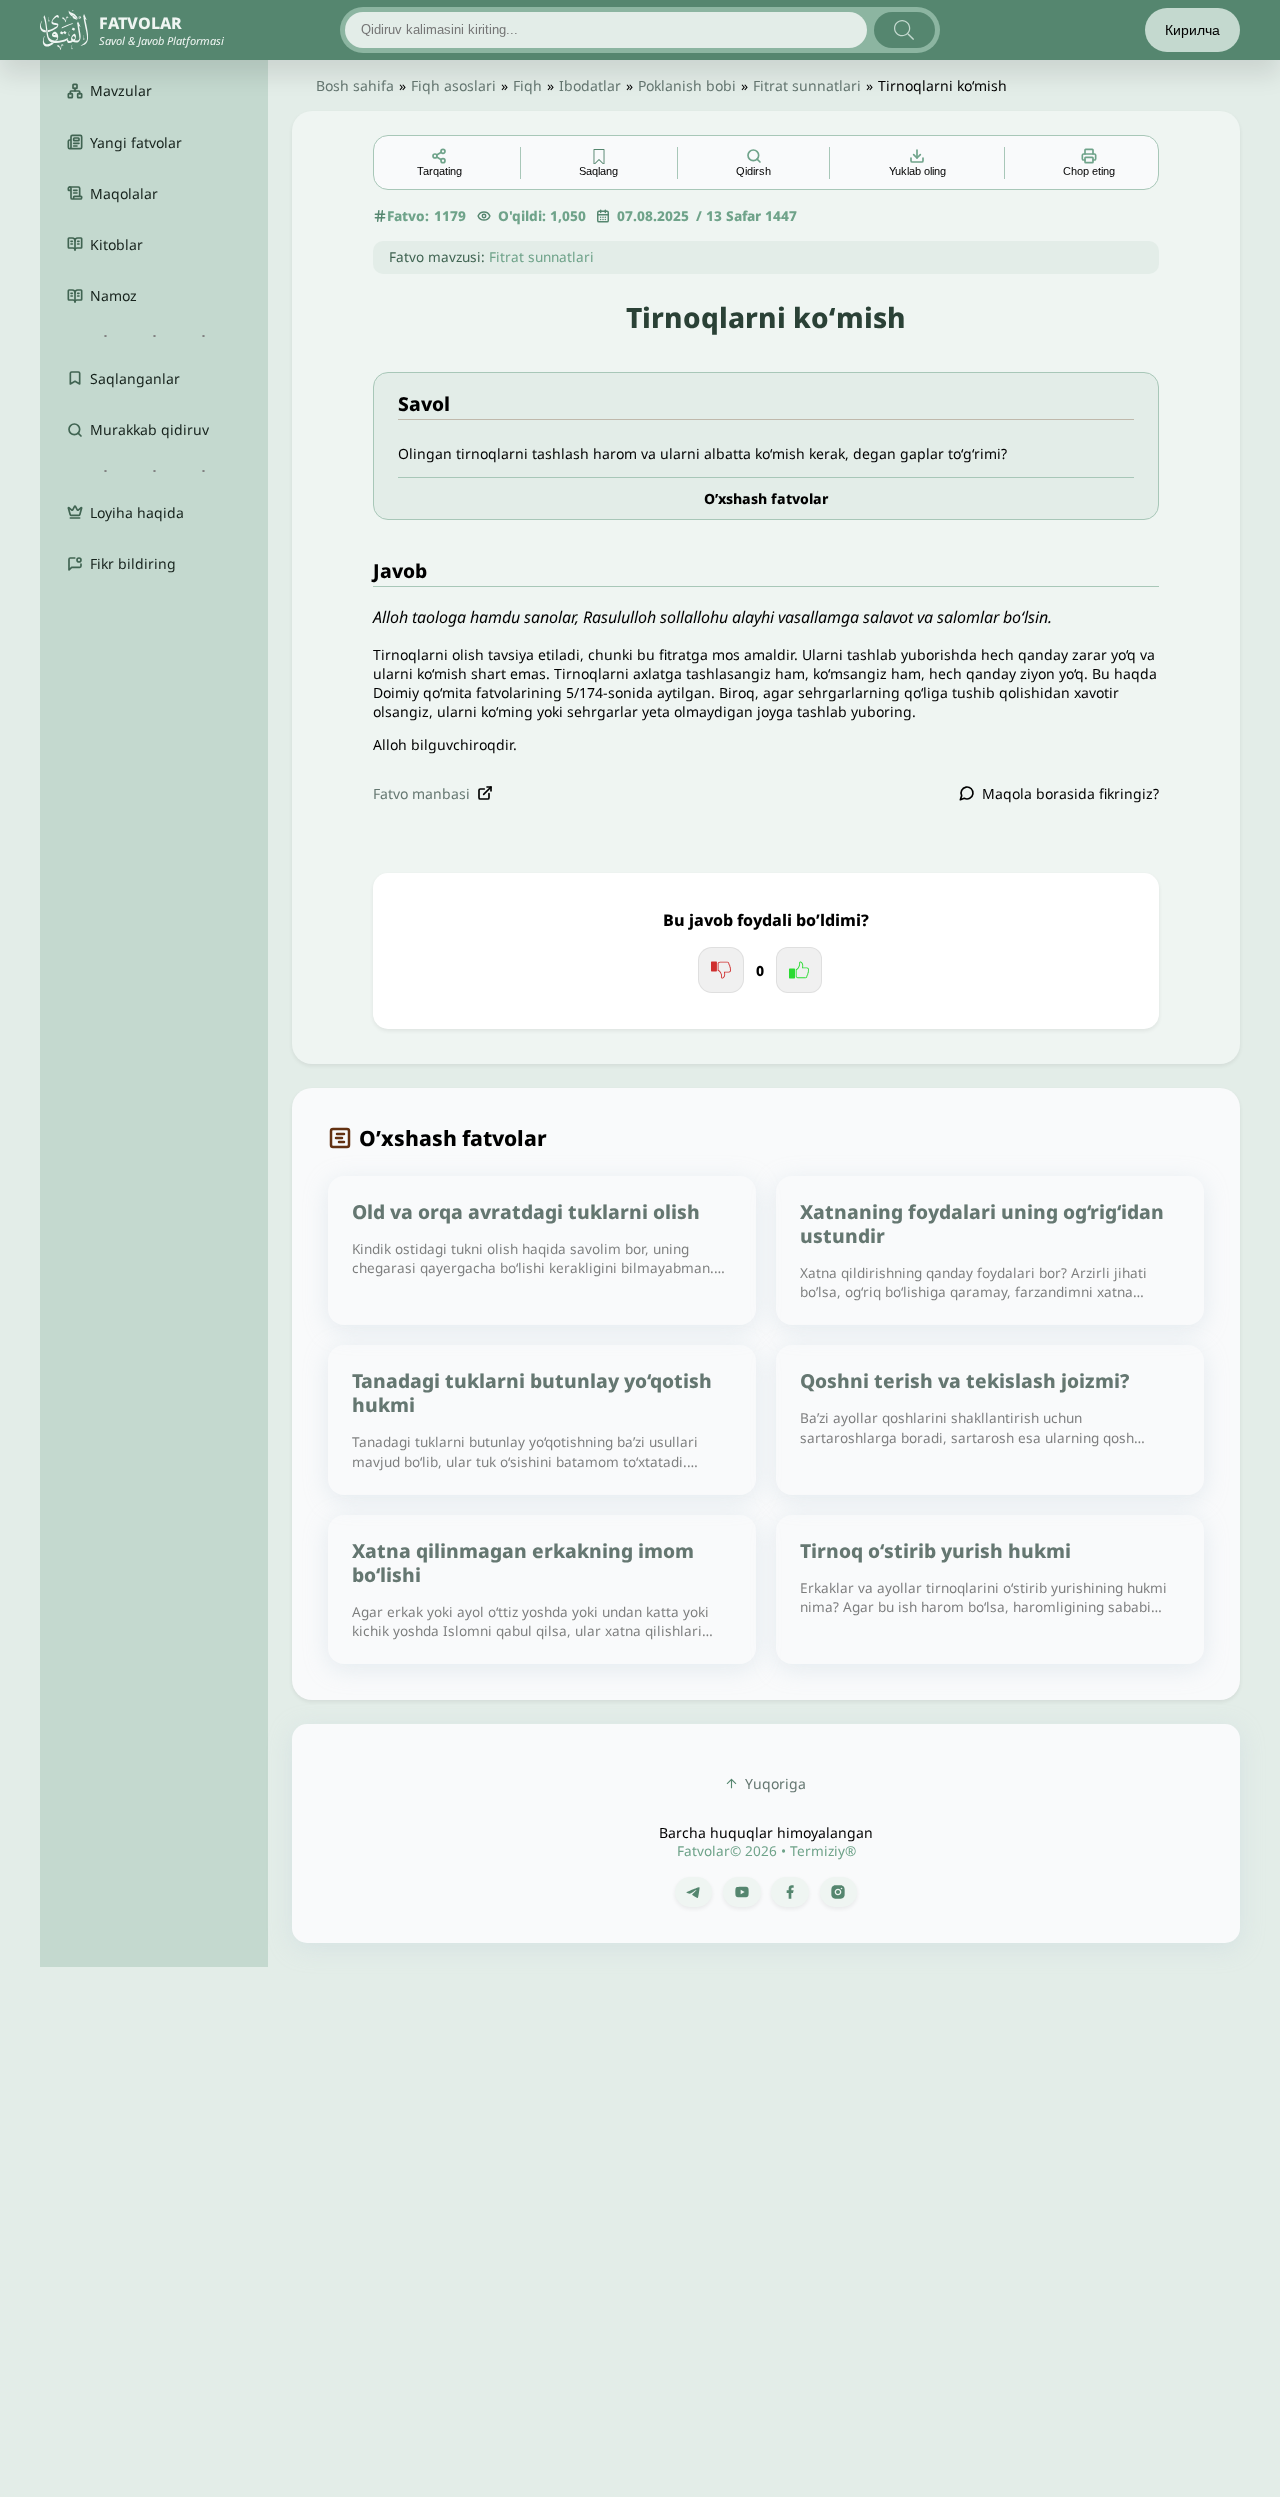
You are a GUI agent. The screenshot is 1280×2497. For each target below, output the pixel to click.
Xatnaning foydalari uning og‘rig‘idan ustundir (982, 1223)
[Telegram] (693, 1892)
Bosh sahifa (355, 85)
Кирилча (1192, 30)
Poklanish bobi (687, 85)
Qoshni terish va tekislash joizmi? (964, 1380)
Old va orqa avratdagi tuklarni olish (526, 1211)
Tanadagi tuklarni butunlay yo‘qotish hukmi (532, 1392)
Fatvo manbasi (421, 793)
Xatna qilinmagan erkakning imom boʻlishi (523, 1562)
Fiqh (527, 85)
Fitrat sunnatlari (807, 85)
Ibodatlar (590, 85)
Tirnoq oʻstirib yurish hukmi (935, 1550)
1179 (450, 215)
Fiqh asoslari (453, 85)
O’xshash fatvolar (766, 498)
